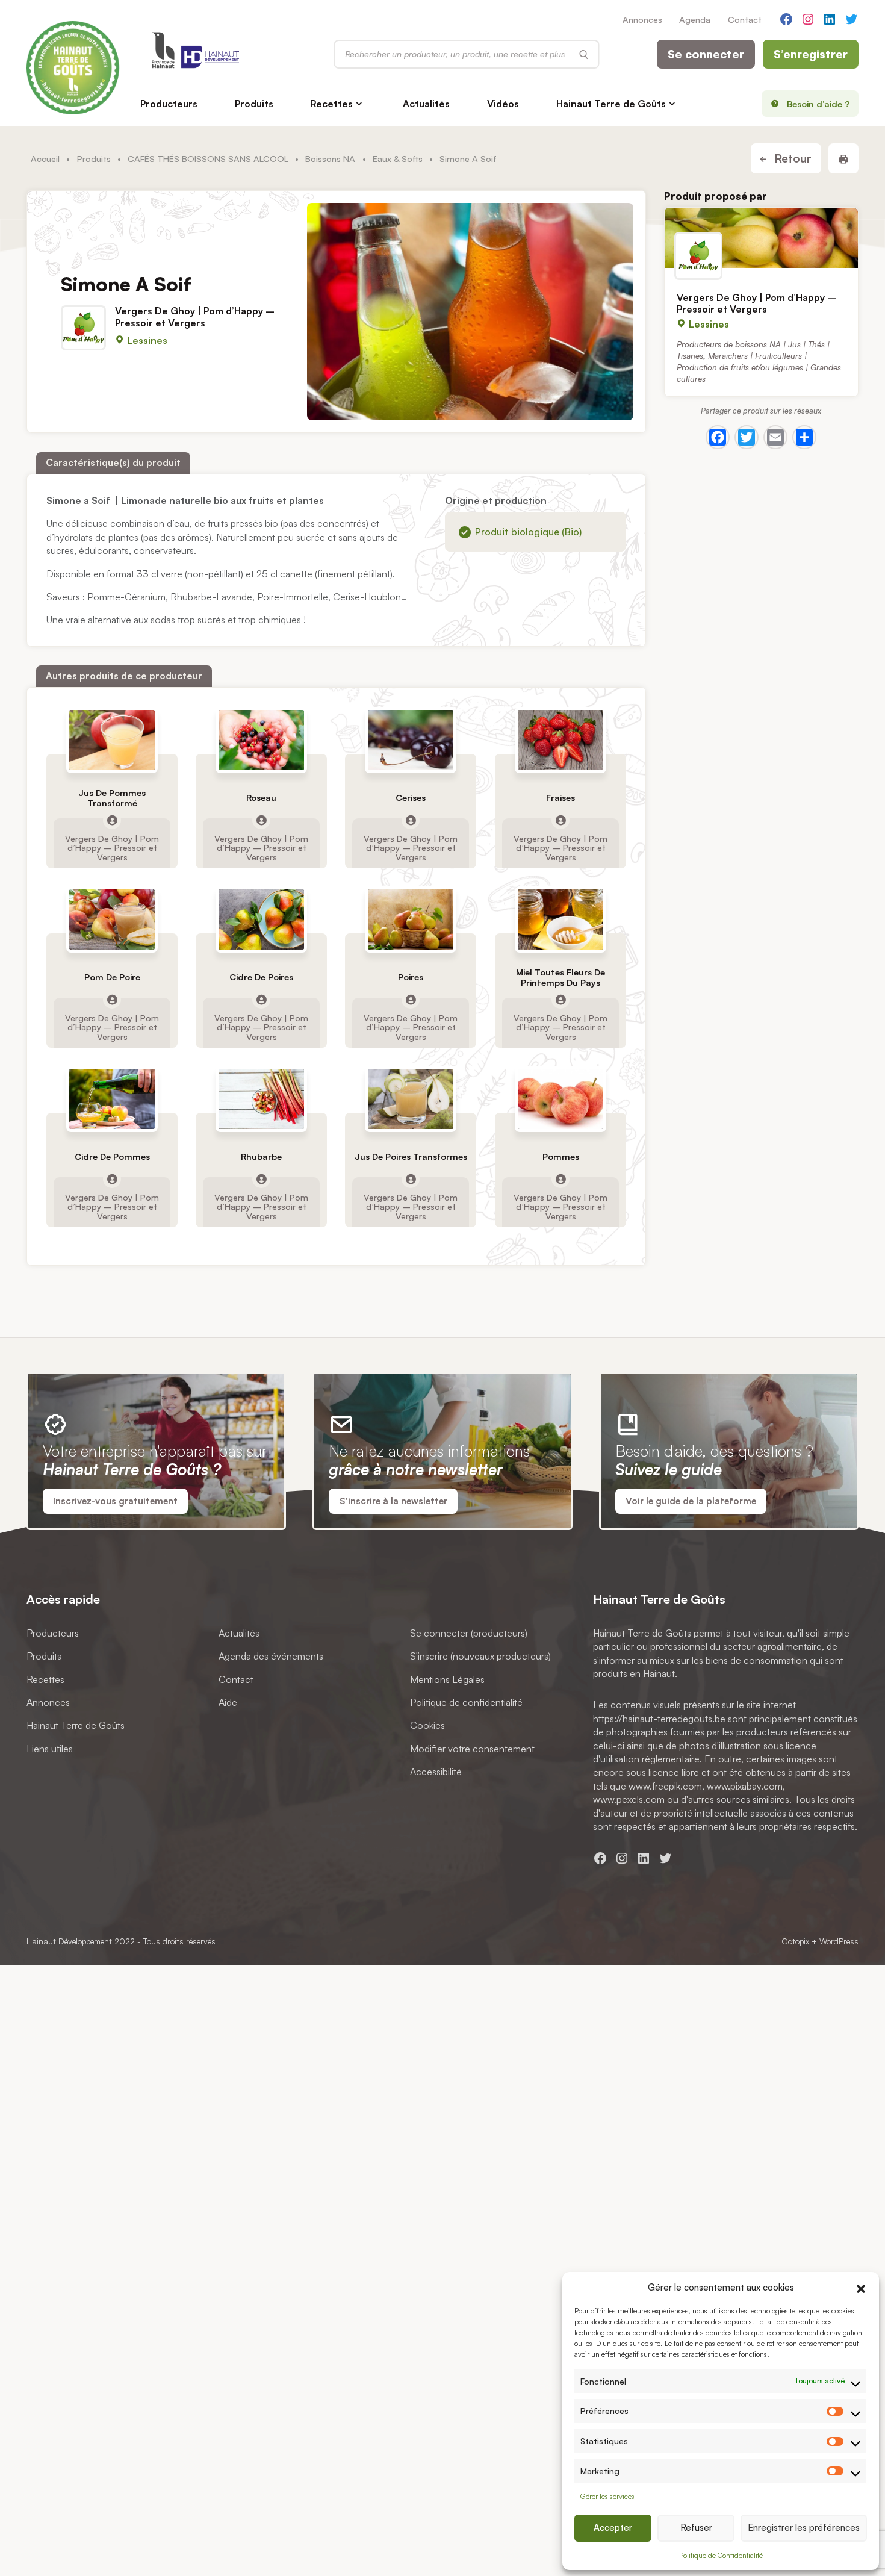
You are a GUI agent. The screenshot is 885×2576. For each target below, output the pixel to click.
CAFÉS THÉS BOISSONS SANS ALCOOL (208, 158)
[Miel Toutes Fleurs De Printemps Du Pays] (560, 919)
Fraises (560, 798)
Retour (791, 158)
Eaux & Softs (398, 158)
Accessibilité (436, 1772)
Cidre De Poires (261, 977)
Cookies (427, 1725)
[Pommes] (560, 1099)
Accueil (45, 158)
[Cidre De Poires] (262, 919)
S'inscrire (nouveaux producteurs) (480, 1656)
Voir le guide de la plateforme (691, 1501)
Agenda (695, 19)
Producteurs (169, 104)
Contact (745, 19)
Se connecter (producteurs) (469, 1633)
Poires (411, 977)
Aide (228, 1702)
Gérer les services (607, 2496)
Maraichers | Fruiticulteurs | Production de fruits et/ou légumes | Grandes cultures (759, 367)
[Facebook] (718, 437)
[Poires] (411, 919)
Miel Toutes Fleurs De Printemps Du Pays (560, 977)
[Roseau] (262, 740)
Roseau (261, 798)
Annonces (642, 19)
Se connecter (706, 54)
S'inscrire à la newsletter (393, 1501)
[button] (861, 2287)
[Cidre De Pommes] (112, 1099)
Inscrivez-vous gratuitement (115, 1501)
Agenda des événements (271, 1656)
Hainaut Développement (69, 1941)
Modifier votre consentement (472, 1748)
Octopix (795, 1941)
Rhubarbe (261, 1156)
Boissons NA (330, 158)
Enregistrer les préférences (804, 2528)
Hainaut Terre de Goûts (611, 104)
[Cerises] (411, 740)
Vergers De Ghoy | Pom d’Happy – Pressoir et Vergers (195, 316)
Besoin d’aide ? (818, 104)
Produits (254, 104)
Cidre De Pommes (112, 1156)
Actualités (426, 104)
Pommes (560, 1156)
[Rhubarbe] (262, 1099)
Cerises (411, 798)
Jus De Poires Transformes (411, 1156)
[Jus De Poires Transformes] (411, 1099)
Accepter (613, 2528)
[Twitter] (747, 437)
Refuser (696, 2528)
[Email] (775, 437)
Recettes (331, 104)
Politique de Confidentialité (721, 2555)
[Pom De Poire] (112, 919)
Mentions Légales (447, 1679)
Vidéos (503, 104)
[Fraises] (560, 740)
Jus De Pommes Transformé (112, 797)
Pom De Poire (112, 977)
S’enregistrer (811, 54)
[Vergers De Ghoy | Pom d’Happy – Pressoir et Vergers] (761, 238)
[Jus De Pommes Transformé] (112, 740)
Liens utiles (50, 1748)
